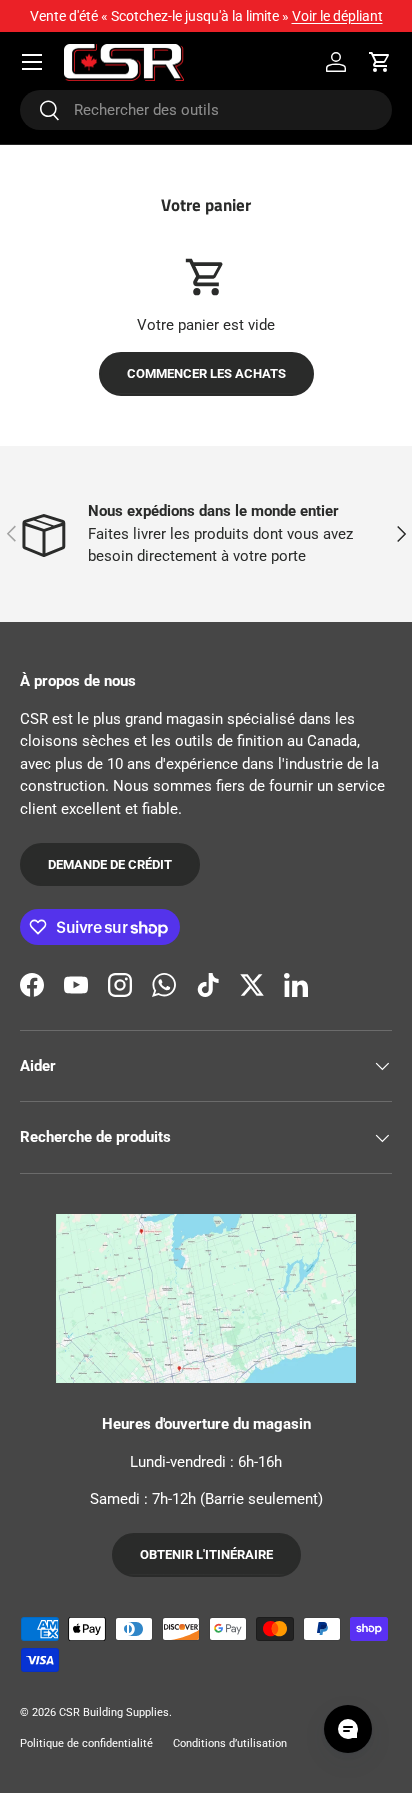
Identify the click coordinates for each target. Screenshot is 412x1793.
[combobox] (206, 110)
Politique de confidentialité (86, 1743)
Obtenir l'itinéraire (206, 1554)
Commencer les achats (206, 373)
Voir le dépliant (337, 16)
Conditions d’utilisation (230, 1743)
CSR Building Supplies (114, 1712)
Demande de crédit (110, 864)
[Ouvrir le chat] (348, 1729)
